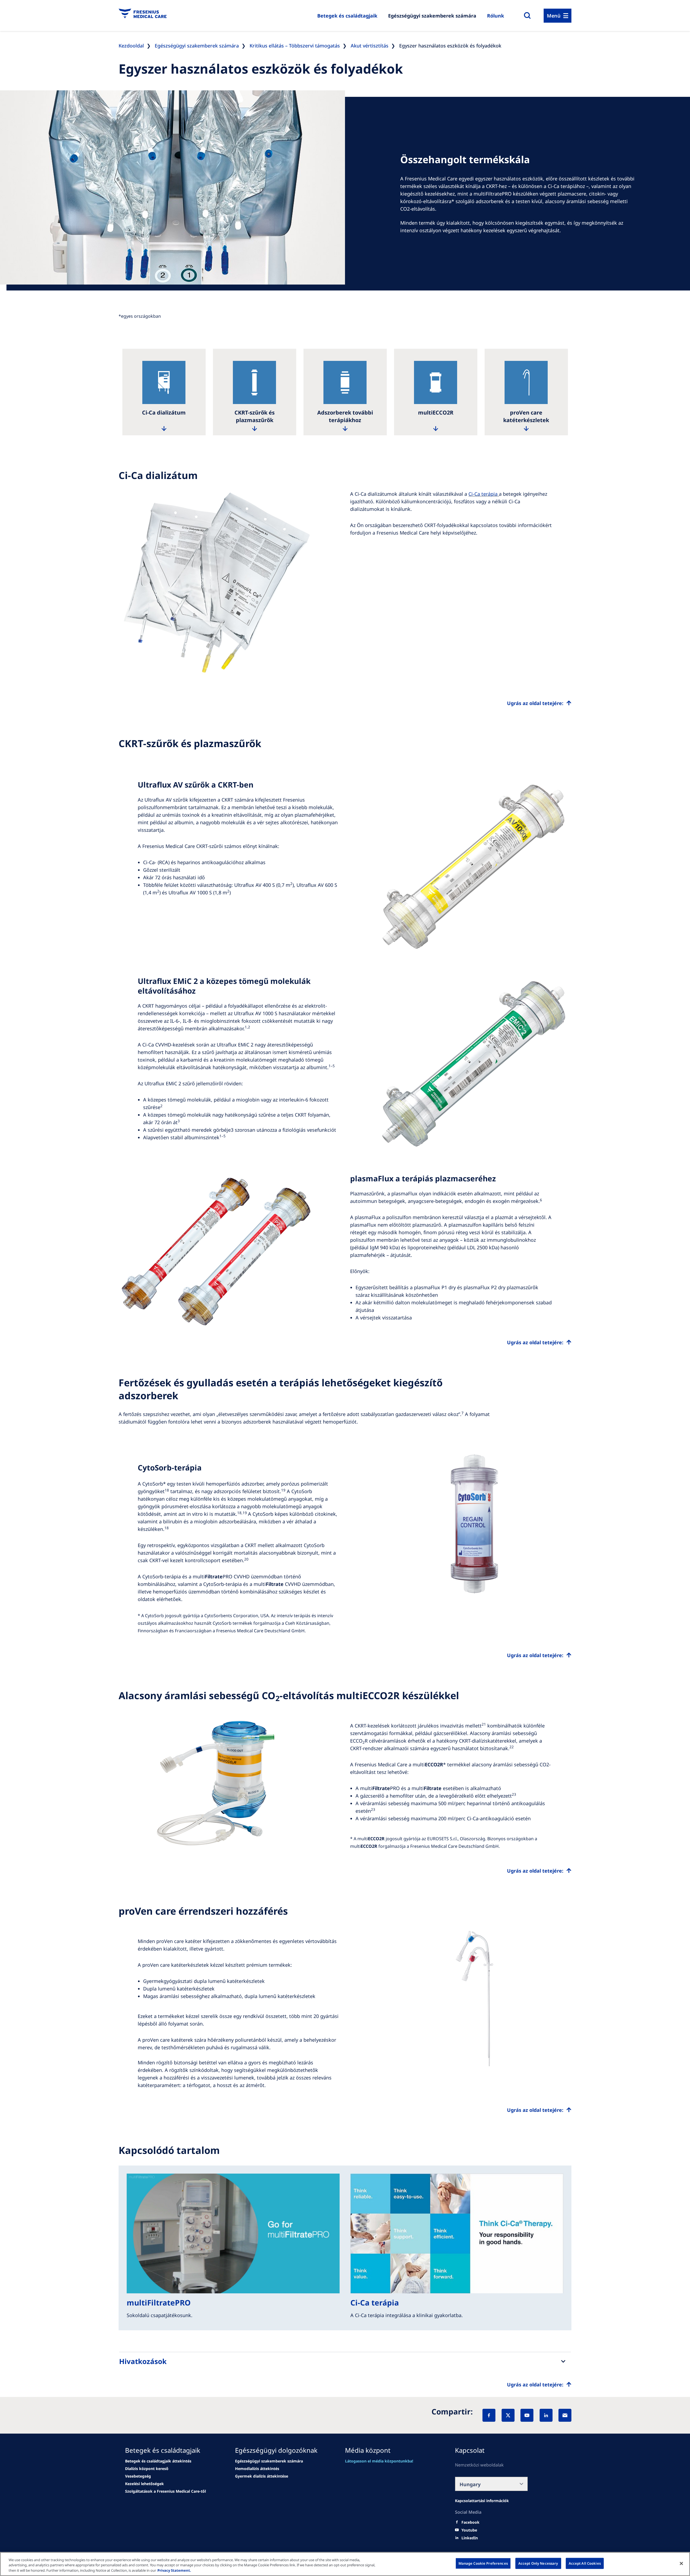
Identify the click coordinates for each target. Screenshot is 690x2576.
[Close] (681, 2563)
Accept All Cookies (585, 2563)
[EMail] (565, 2415)
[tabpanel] (164, 392)
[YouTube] (527, 2415)
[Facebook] (489, 2415)
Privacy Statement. (174, 2570)
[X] (508, 2415)
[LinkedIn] (546, 2415)
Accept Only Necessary (538, 2563)
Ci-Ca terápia (483, 494)
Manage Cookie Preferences (483, 2563)
